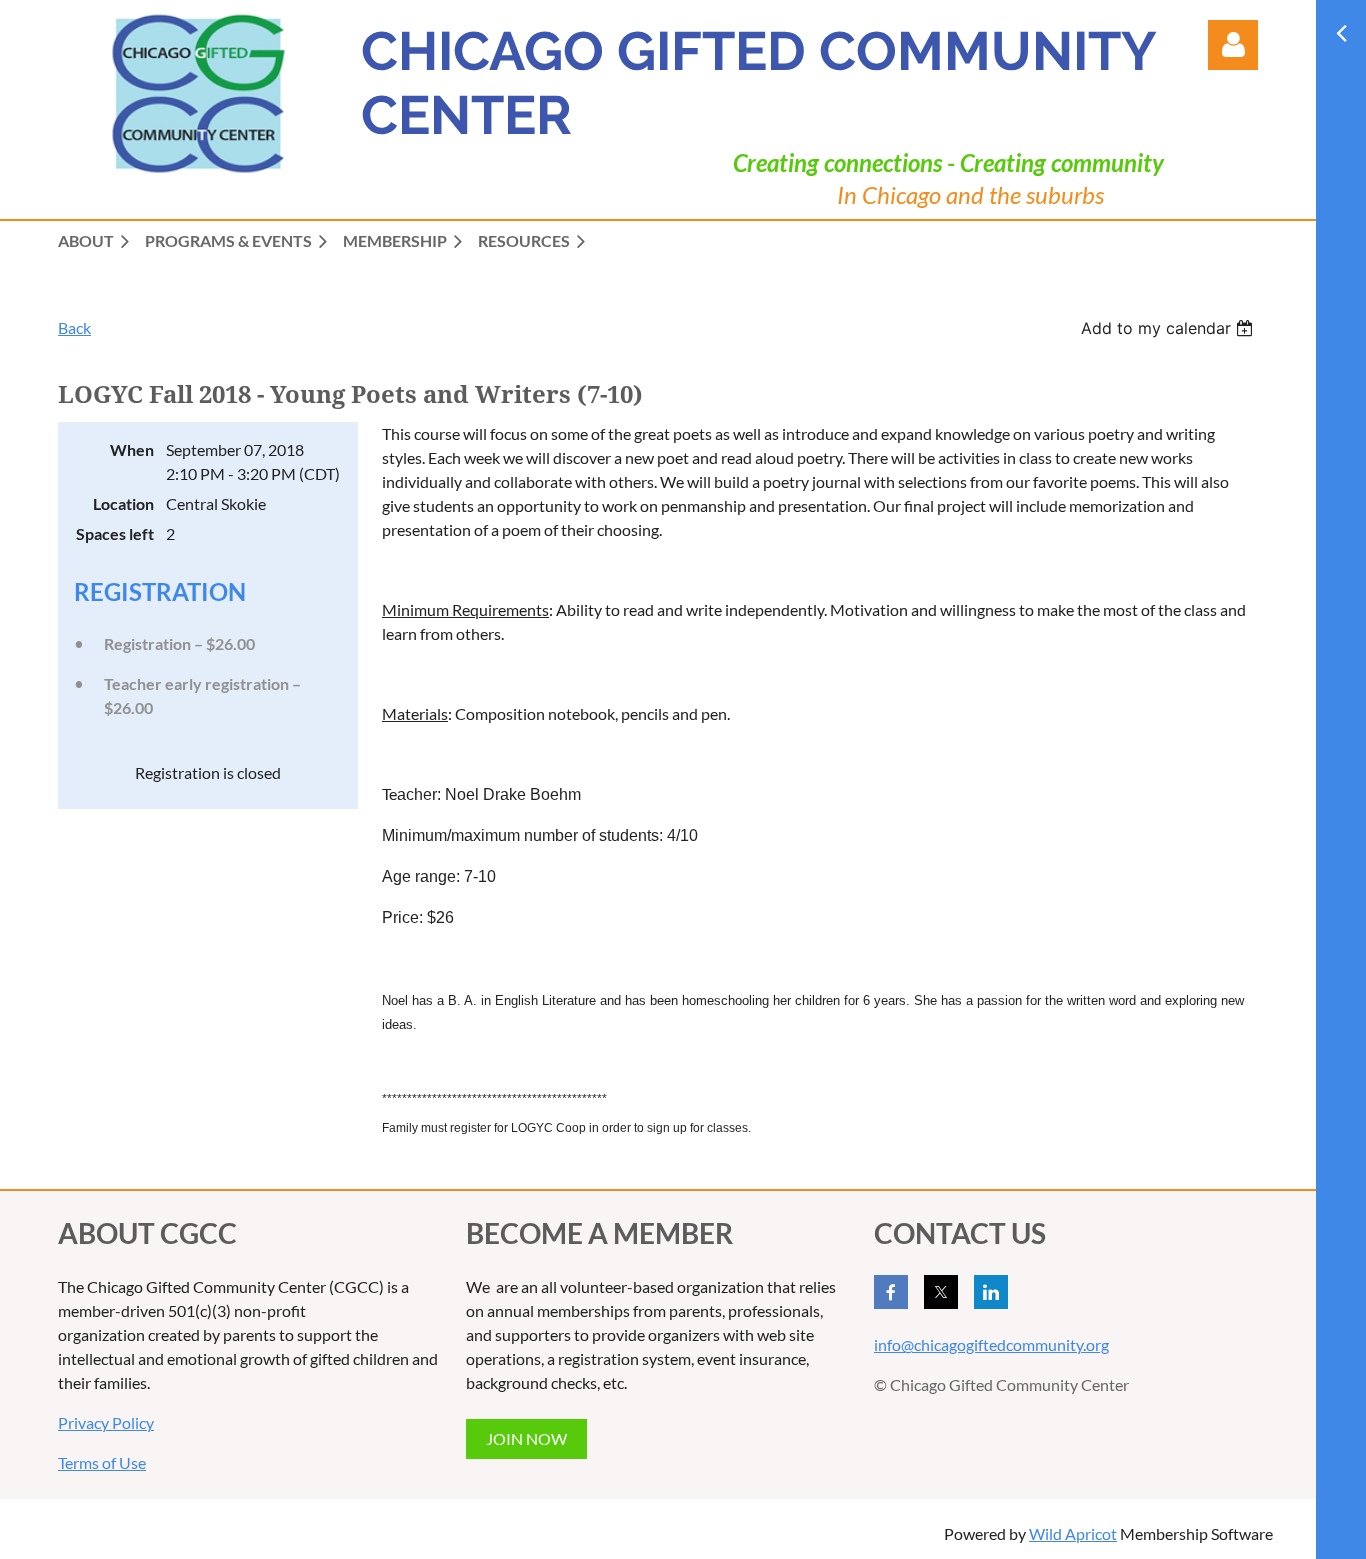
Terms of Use (102, 1462)
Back (74, 327)
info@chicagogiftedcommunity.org (991, 1344)
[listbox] (1169, 328)
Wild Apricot (1073, 1533)
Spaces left (115, 533)
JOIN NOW (526, 1438)
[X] (941, 1292)
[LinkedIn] (991, 1292)
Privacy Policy (106, 1422)
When (132, 449)
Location (123, 503)
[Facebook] (891, 1292)
